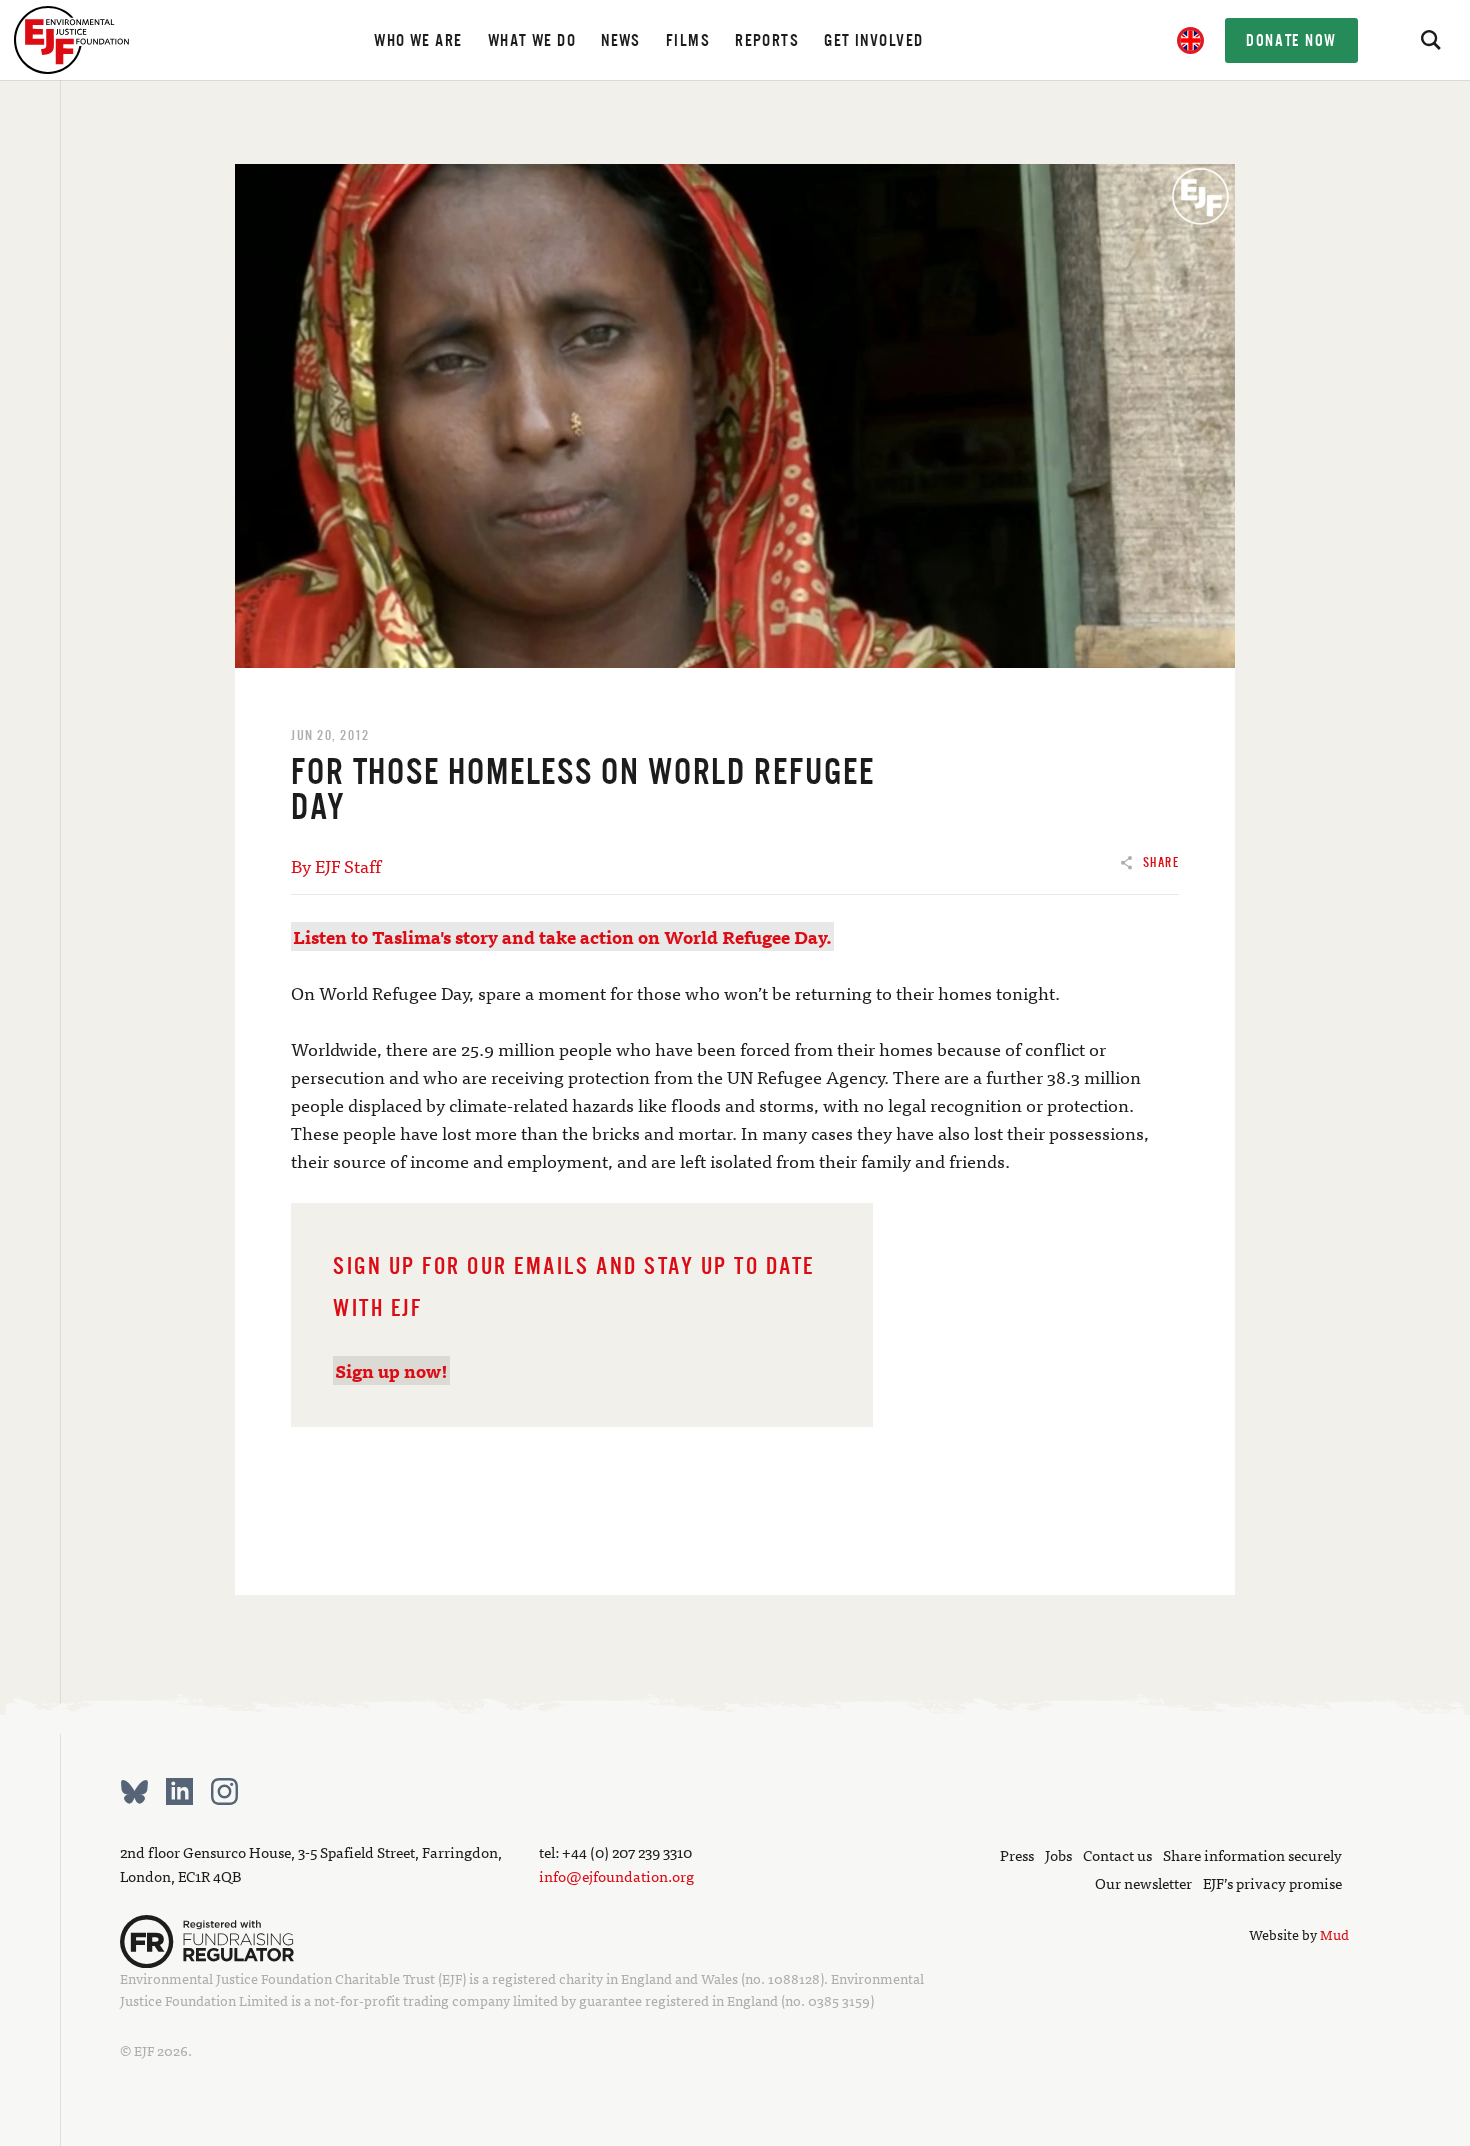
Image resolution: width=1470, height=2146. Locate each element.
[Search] (1430, 40)
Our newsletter (1143, 1882)
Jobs (1058, 1854)
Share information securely (1252, 1854)
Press (1017, 1854)
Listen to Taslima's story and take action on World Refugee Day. (562, 936)
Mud (1334, 1934)
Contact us (1117, 1854)
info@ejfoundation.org (616, 1875)
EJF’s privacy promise (1272, 1882)
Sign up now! (391, 1370)
